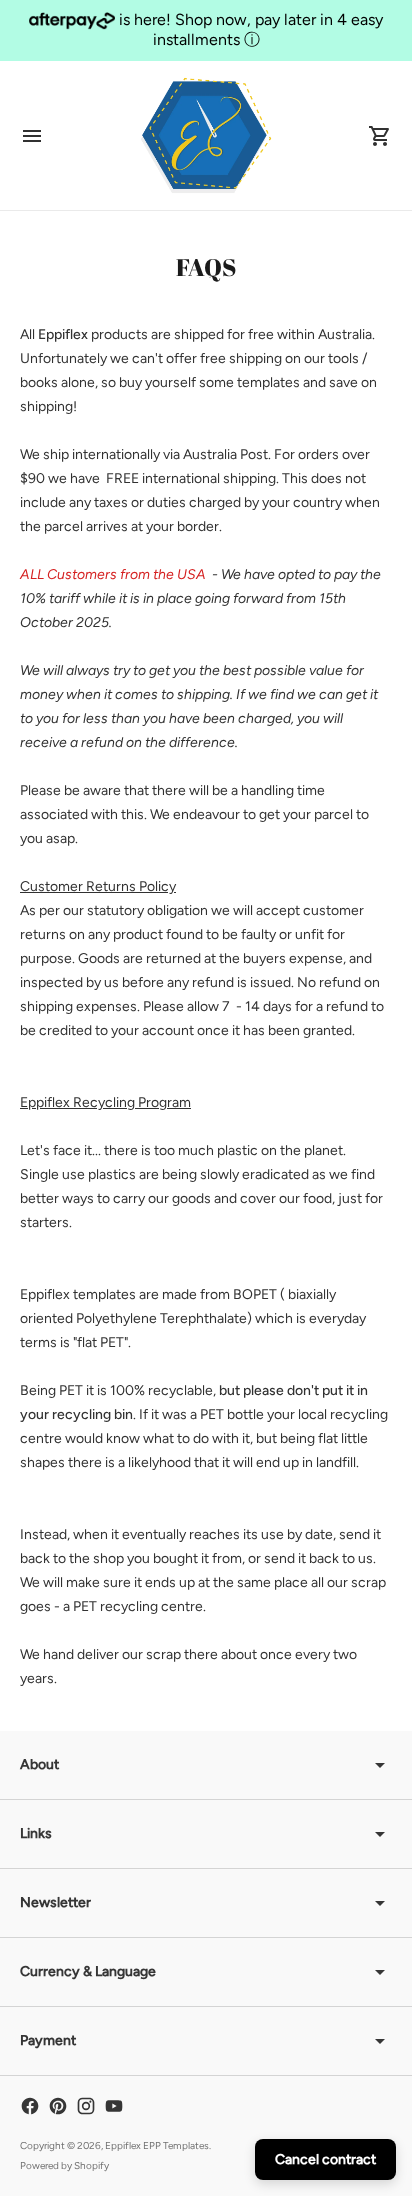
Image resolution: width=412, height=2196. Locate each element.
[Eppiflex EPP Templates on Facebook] (30, 2106)
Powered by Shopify (64, 2165)
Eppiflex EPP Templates (157, 2145)
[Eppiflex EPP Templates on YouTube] (114, 2106)
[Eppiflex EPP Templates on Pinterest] (58, 2106)
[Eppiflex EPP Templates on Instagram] (86, 2106)
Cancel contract (325, 2159)
